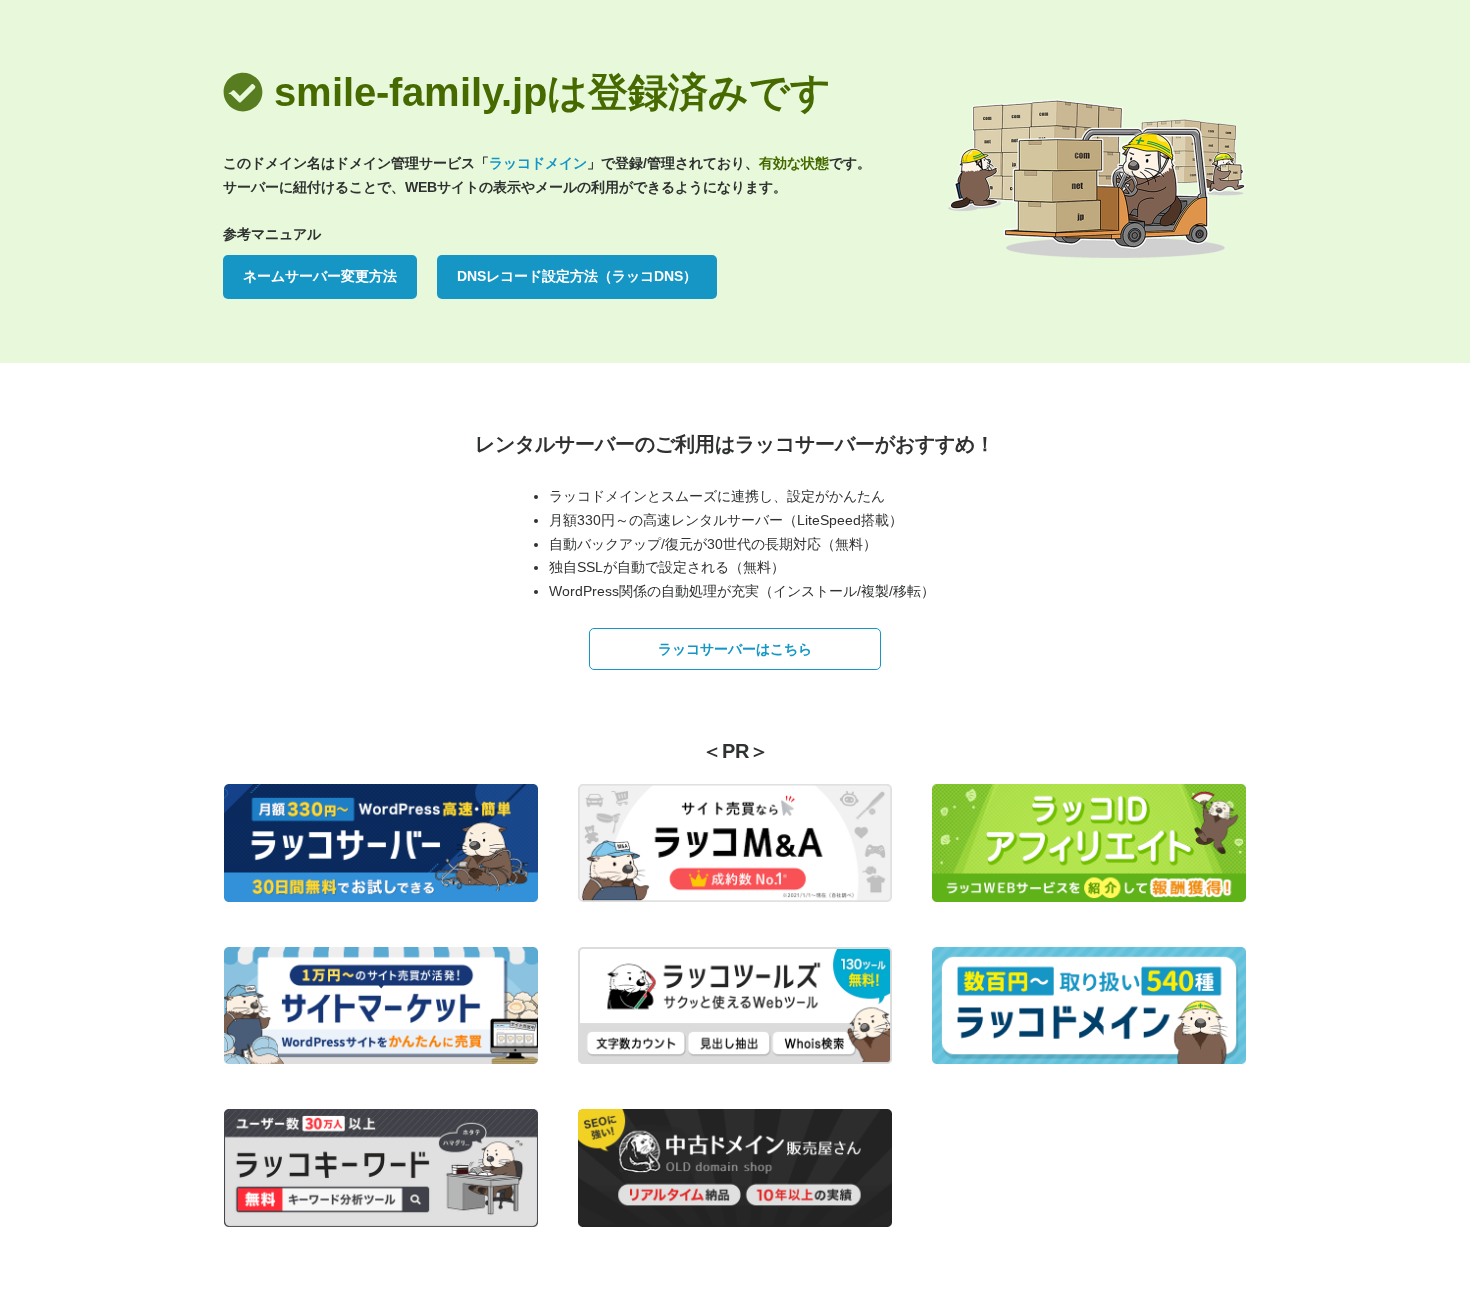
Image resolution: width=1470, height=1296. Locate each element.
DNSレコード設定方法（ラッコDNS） (577, 276)
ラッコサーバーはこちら (735, 649)
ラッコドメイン (538, 163)
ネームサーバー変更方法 (320, 276)
